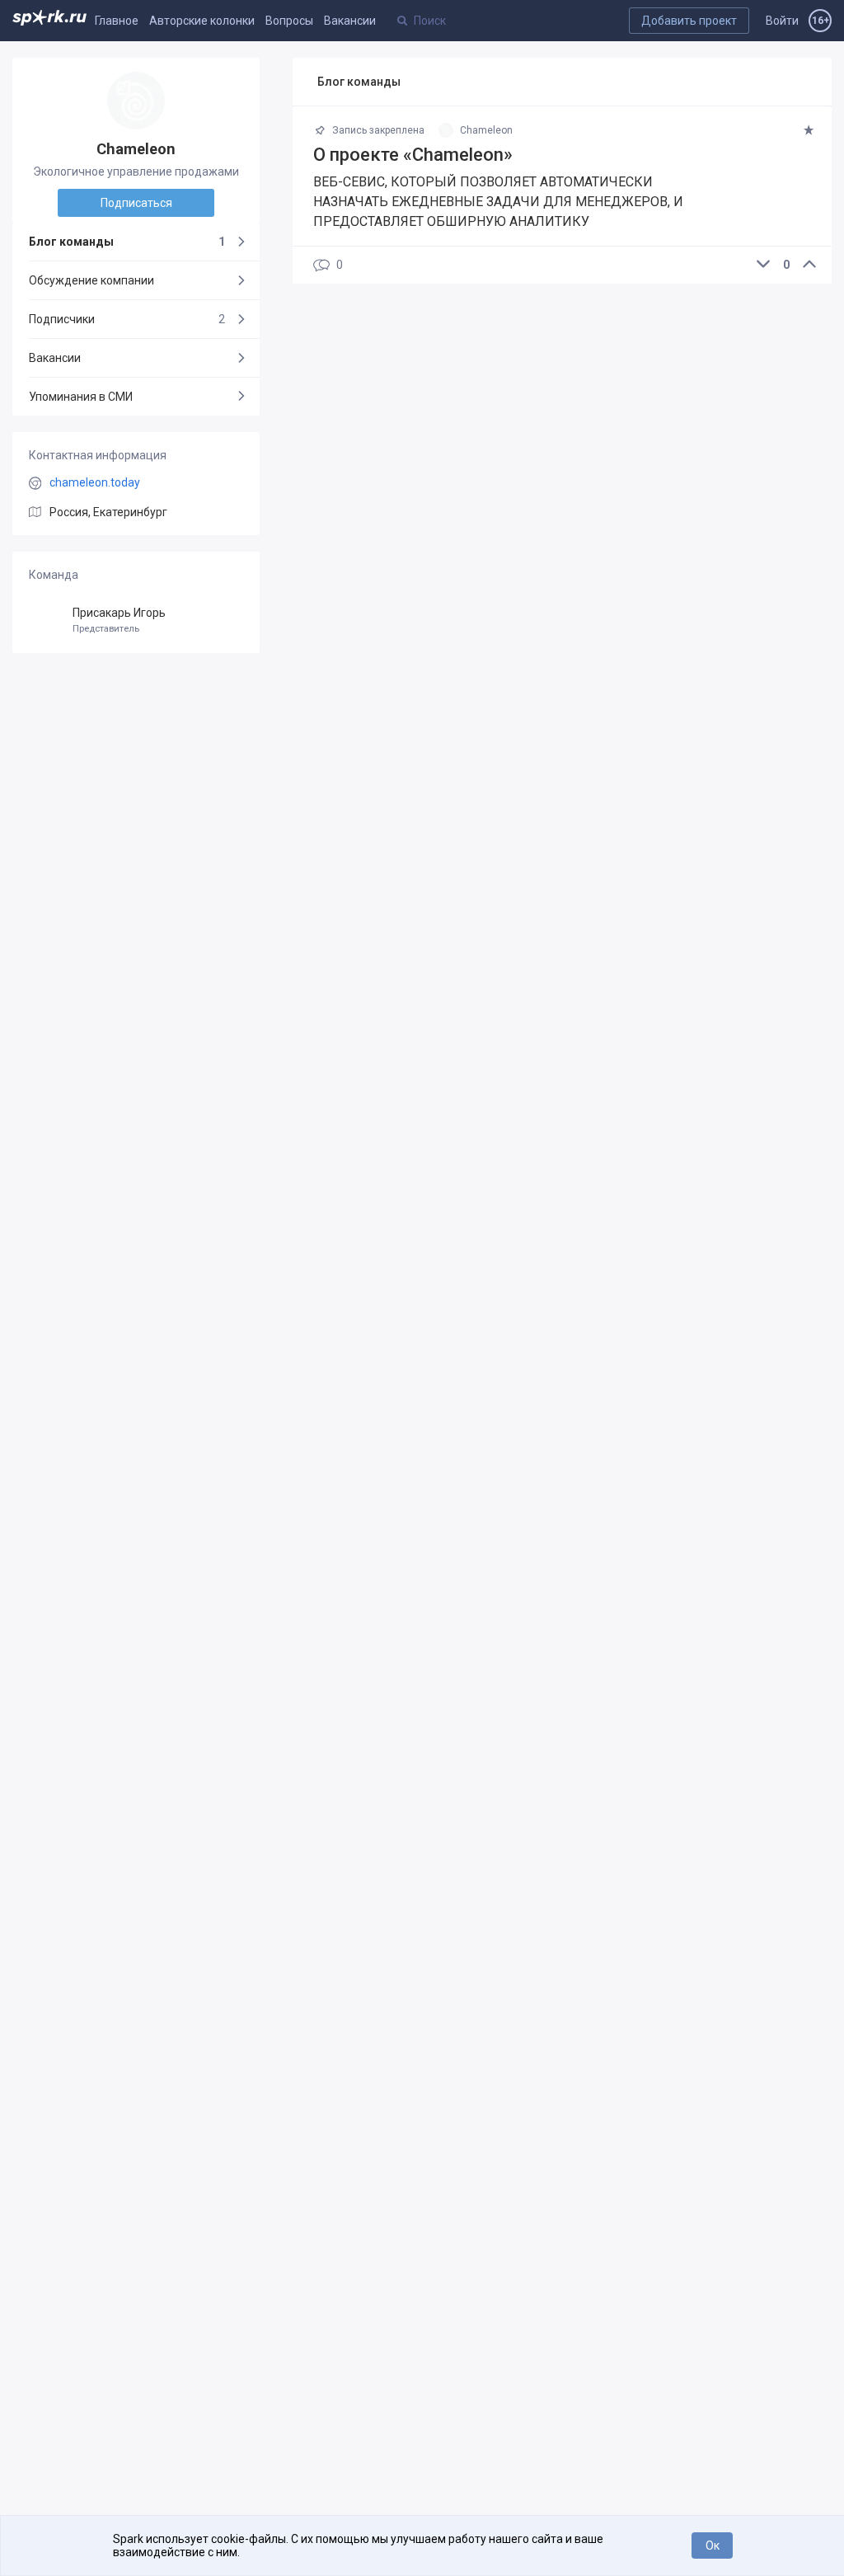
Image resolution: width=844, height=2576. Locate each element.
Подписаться (136, 203)
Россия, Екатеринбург (108, 512)
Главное (117, 21)
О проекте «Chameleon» (413, 155)
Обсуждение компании (91, 280)
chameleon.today (95, 482)
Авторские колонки (202, 21)
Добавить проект (689, 21)
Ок (713, 2545)
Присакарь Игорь (119, 620)
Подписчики (127, 319)
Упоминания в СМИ (81, 397)
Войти (782, 21)
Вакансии (350, 21)
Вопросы (289, 21)
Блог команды (127, 242)
